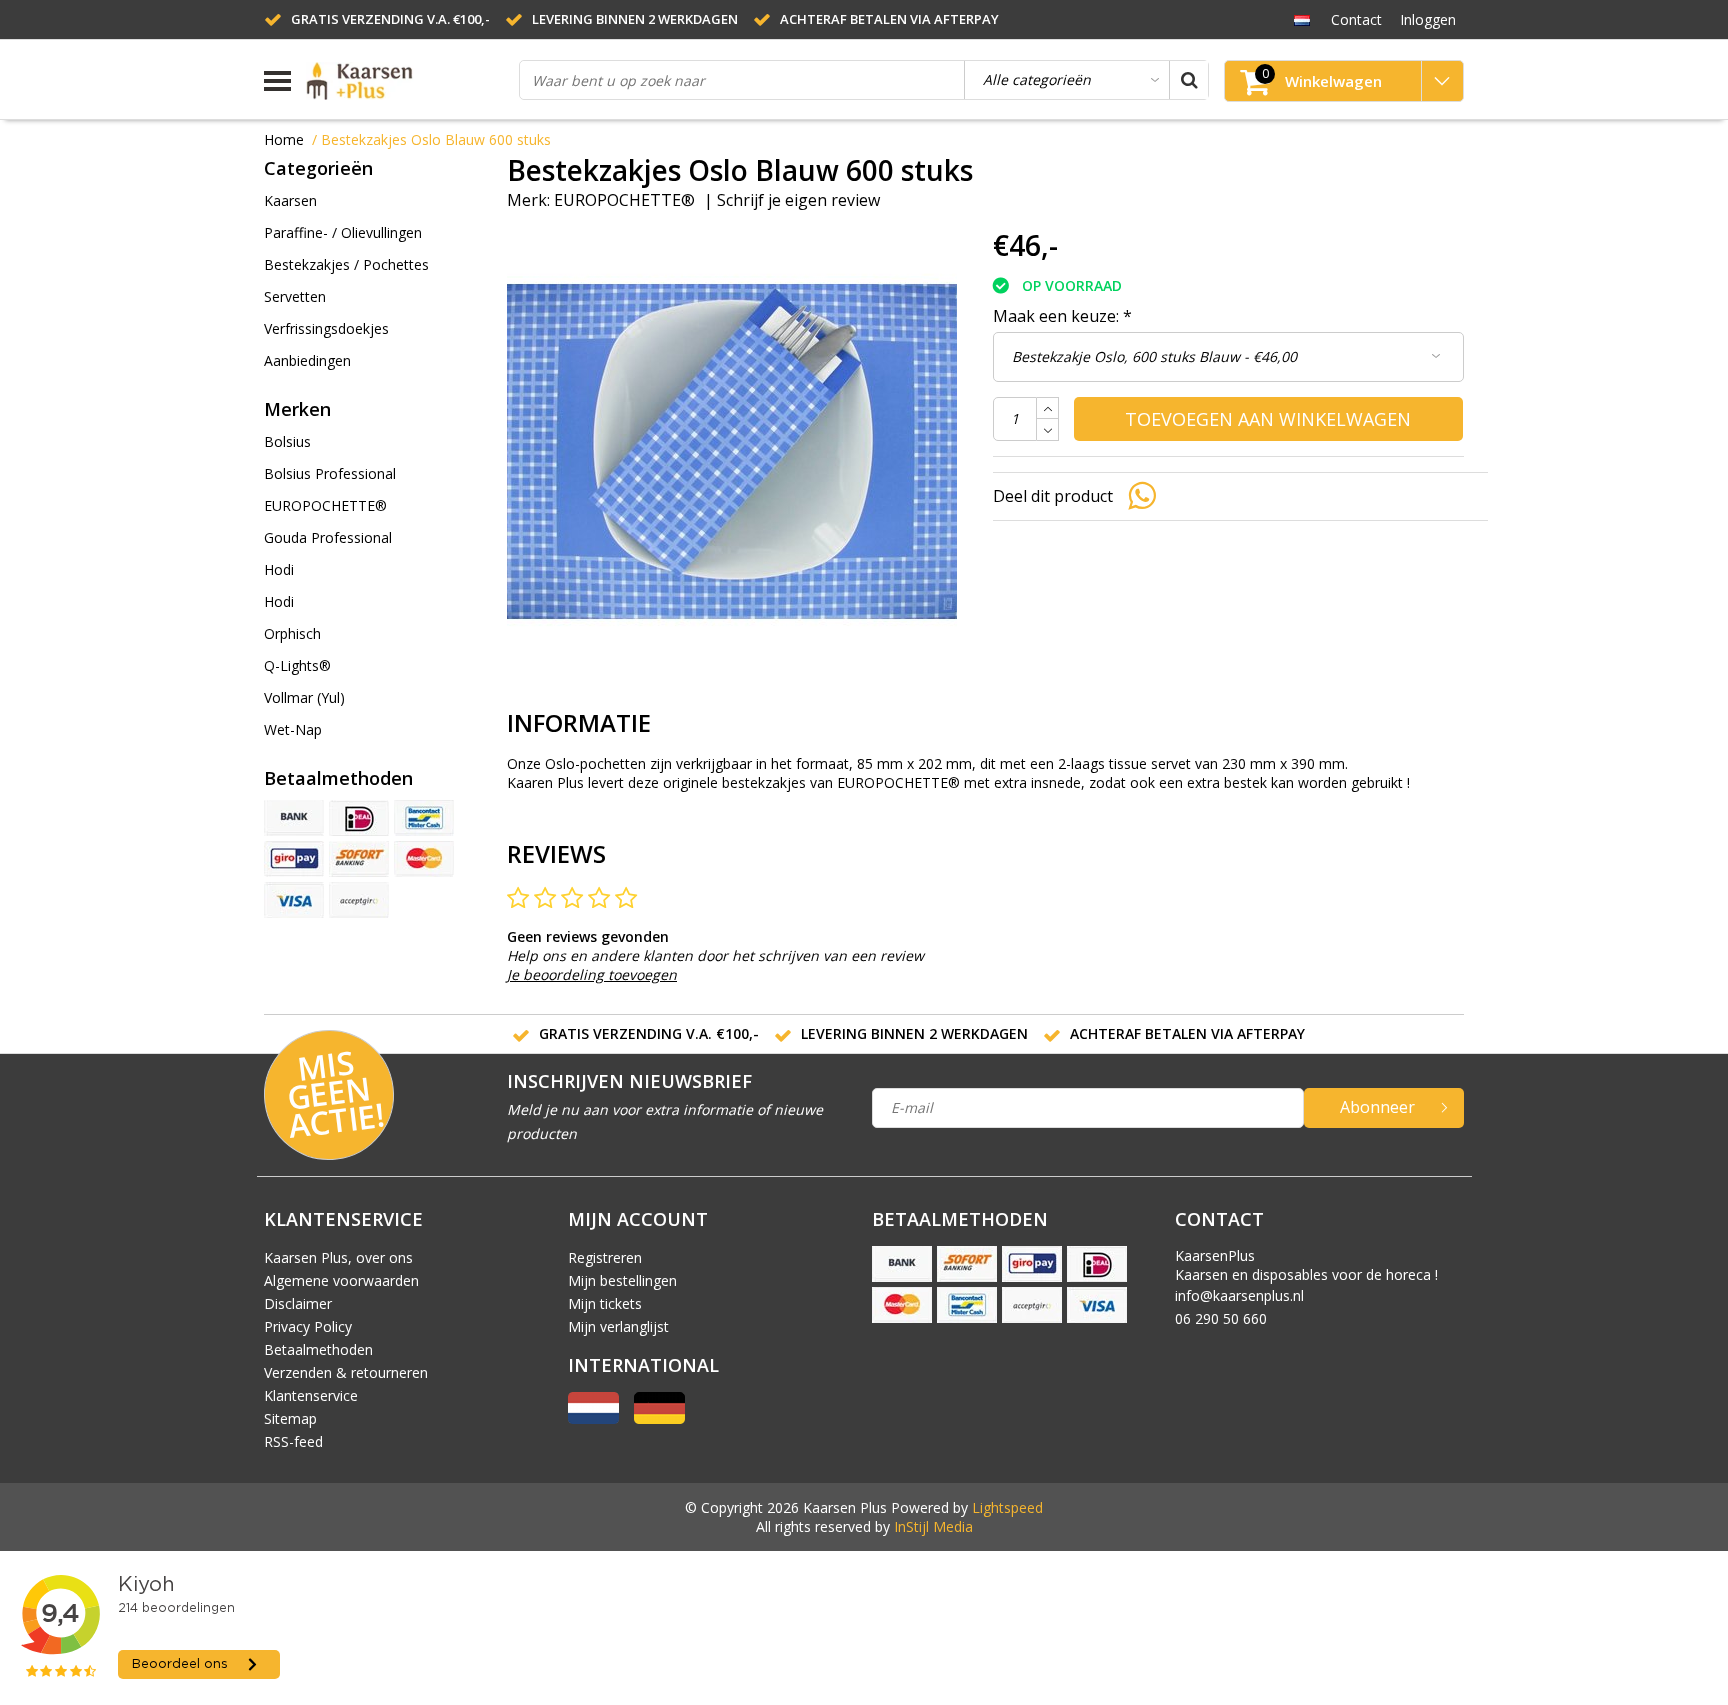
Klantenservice (311, 1395)
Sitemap (290, 1418)
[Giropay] (294, 859)
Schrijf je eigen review (798, 200)
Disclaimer (298, 1303)
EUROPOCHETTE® (624, 200)
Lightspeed (1007, 1507)
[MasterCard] (424, 859)
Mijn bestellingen (622, 1280)
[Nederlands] (1301, 19)
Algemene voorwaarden (341, 1280)
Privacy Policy (308, 1326)
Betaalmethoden (318, 1349)
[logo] (405, 81)
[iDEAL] (359, 818)
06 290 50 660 (1221, 1318)
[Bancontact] (424, 818)
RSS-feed (293, 1441)
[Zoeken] (1189, 80)
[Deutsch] (659, 1418)
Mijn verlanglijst (618, 1326)
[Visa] (294, 900)
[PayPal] (359, 900)
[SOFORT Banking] (359, 859)
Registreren (605, 1257)
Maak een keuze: (1062, 316)
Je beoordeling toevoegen (592, 974)
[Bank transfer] (294, 818)
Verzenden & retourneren (346, 1372)
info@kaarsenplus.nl (1239, 1295)
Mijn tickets (605, 1303)
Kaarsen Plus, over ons (338, 1257)
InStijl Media (933, 1526)
